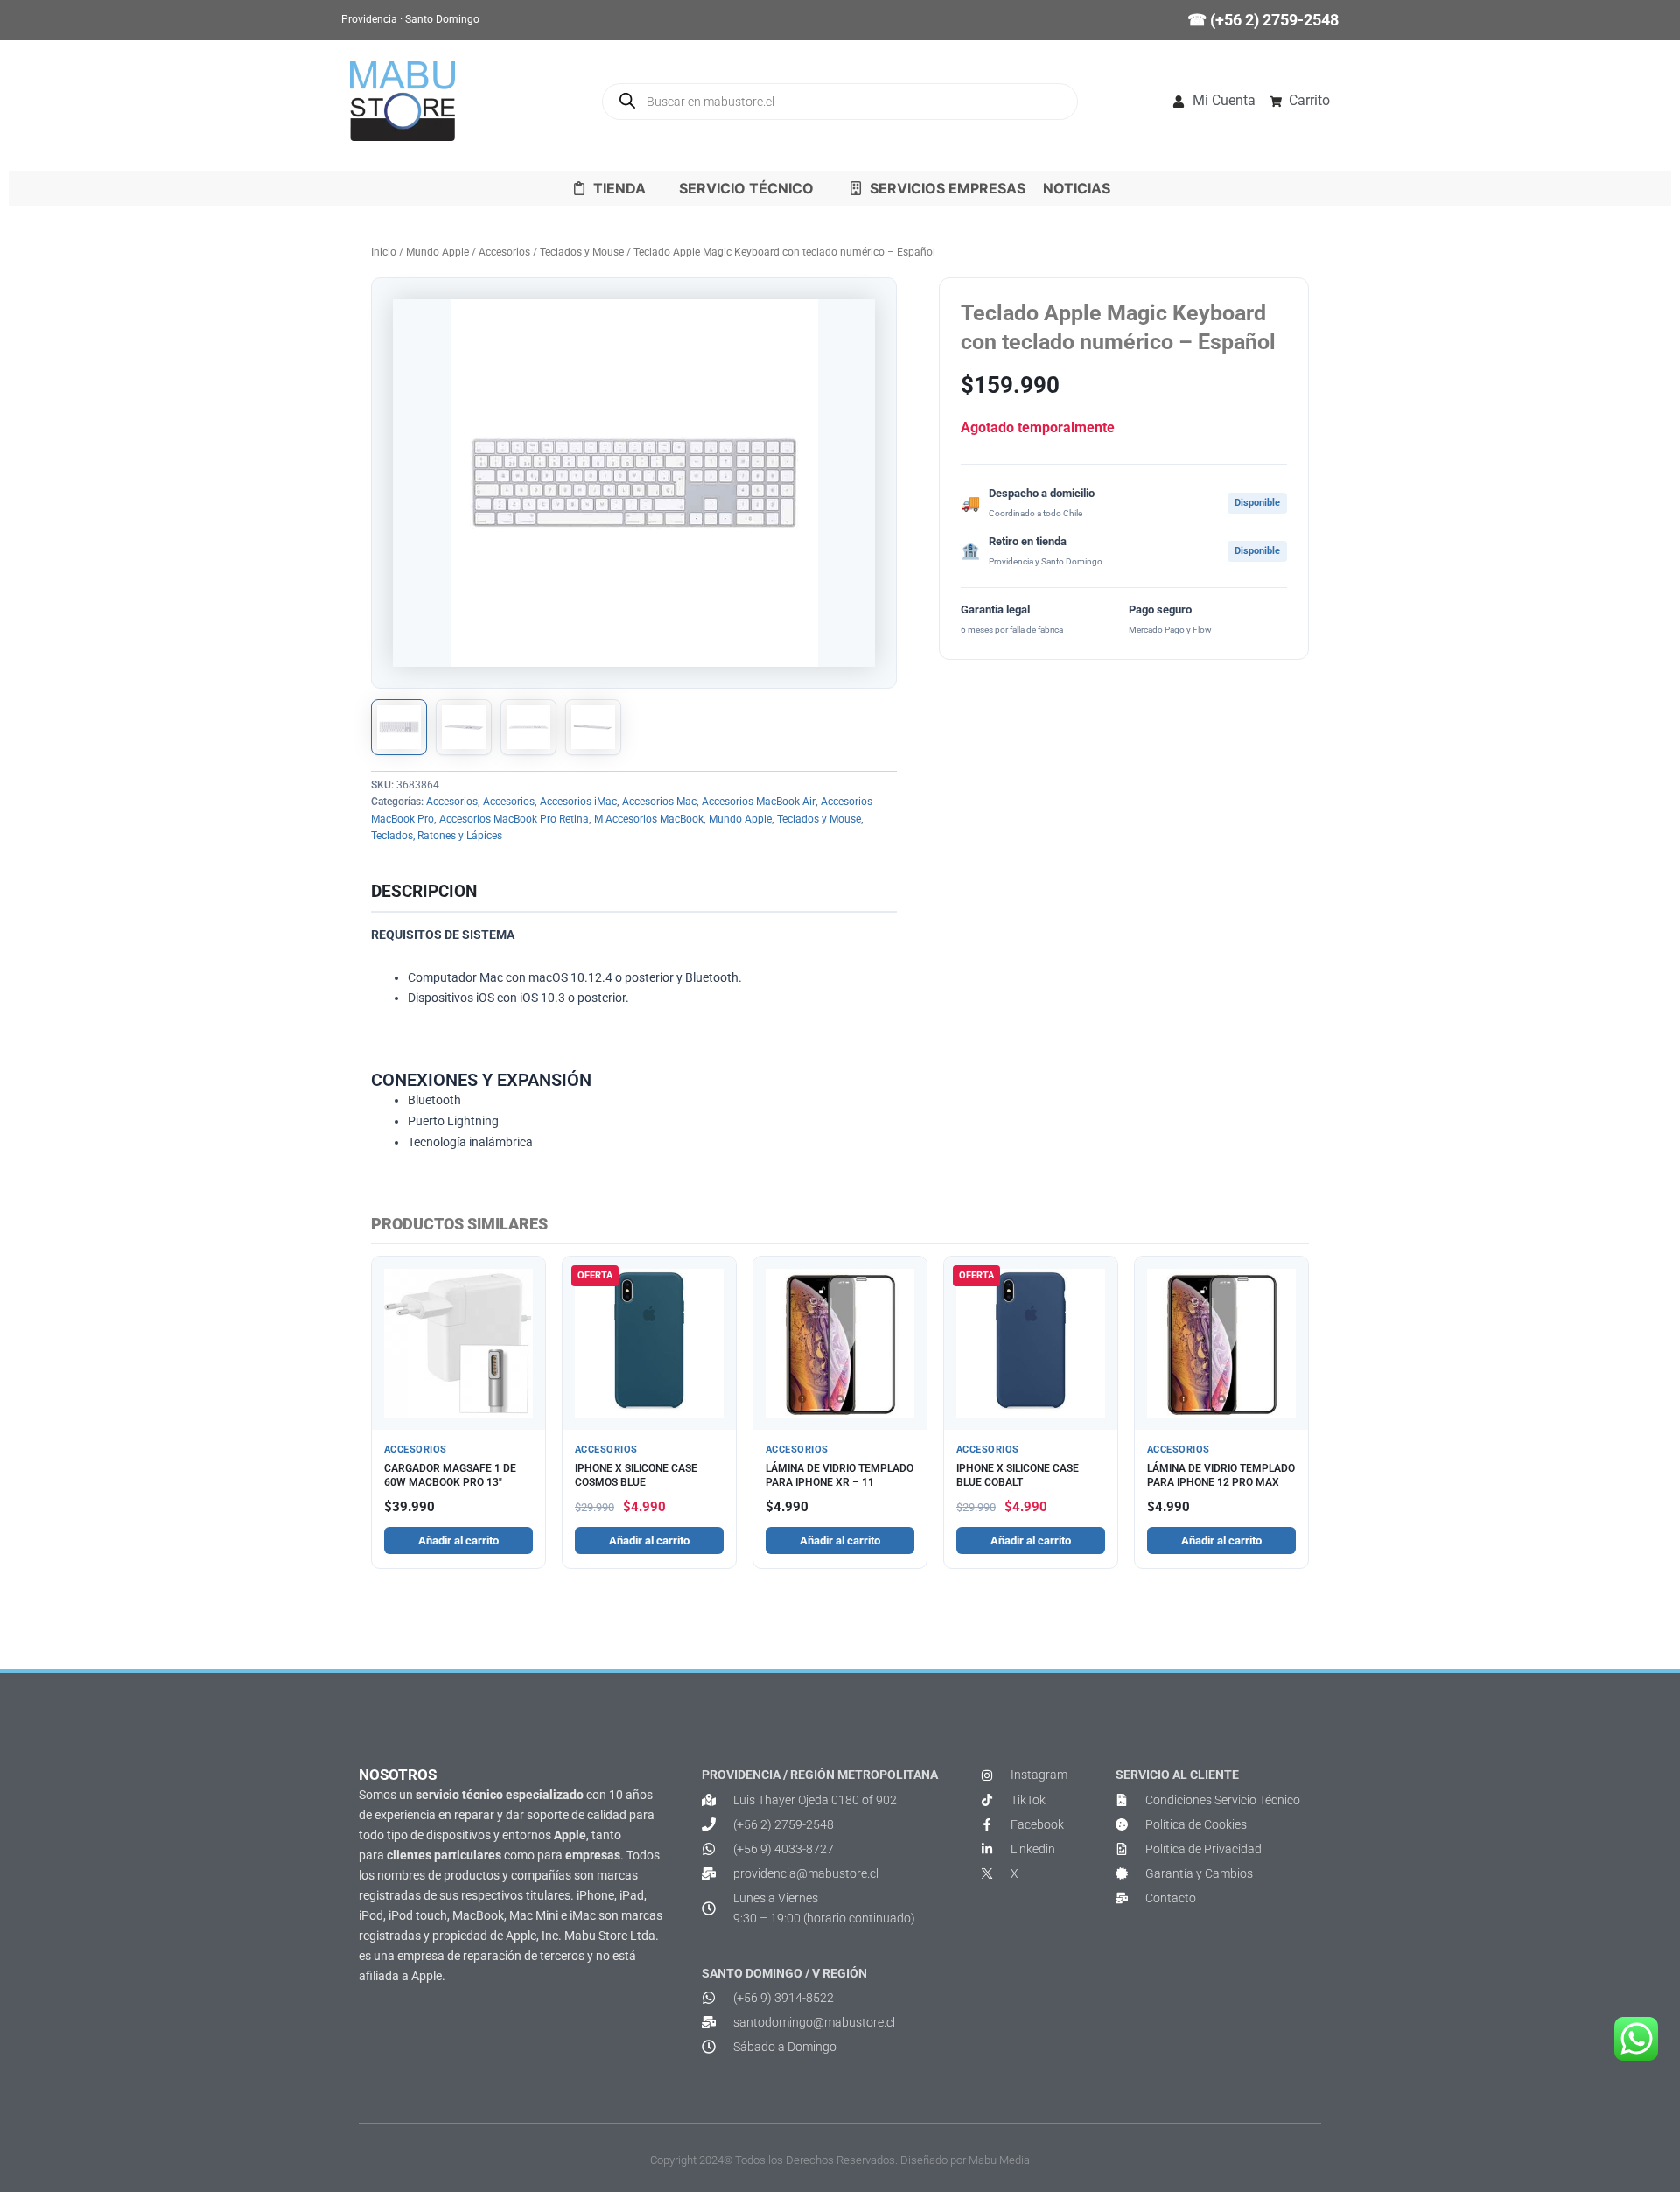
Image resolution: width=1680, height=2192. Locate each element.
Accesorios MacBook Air (759, 802)
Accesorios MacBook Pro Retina (514, 819)
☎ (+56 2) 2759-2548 (1263, 20)
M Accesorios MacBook (649, 819)
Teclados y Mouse (582, 252)
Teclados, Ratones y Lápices (437, 836)
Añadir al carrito (458, 1541)
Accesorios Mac (659, 802)
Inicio (384, 252)
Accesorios (504, 252)
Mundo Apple (437, 252)
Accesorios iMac (578, 802)
